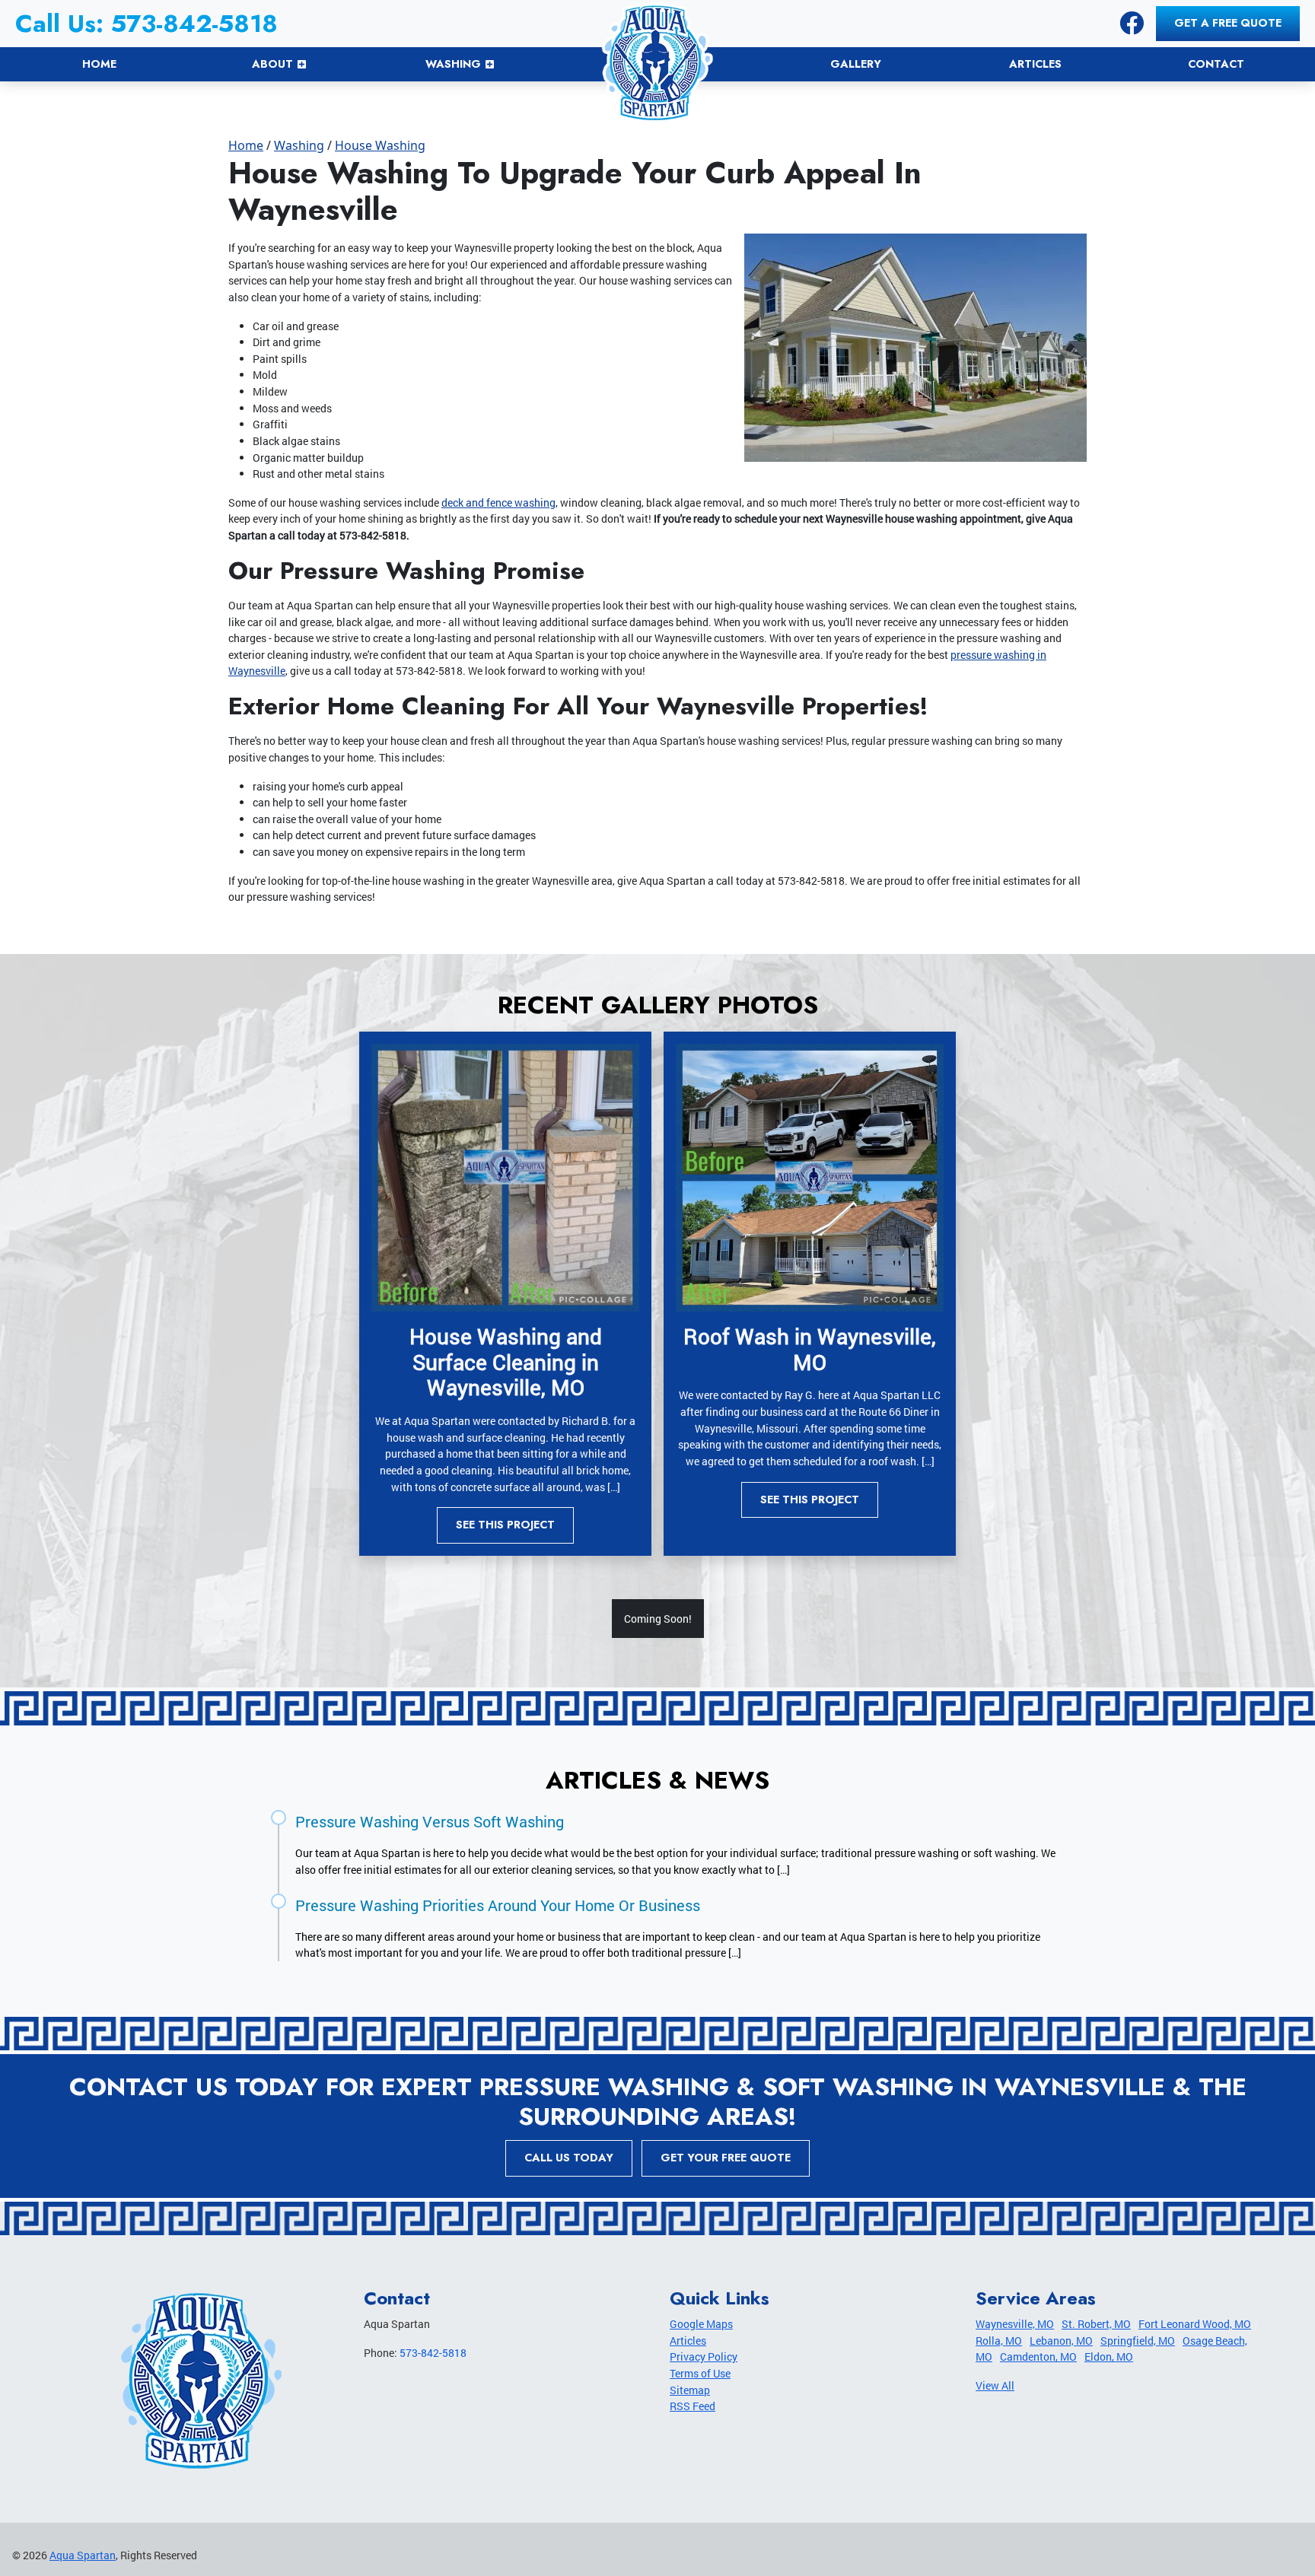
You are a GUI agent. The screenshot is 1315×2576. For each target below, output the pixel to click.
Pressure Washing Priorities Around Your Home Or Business (498, 1905)
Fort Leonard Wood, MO (1195, 2324)
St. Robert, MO (1096, 2324)
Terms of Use (700, 2373)
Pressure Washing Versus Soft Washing (430, 1821)
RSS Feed (693, 2406)
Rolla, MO (999, 2341)
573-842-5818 (433, 2353)
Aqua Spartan (83, 2555)
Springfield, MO (1138, 2341)
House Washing (380, 145)
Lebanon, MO (1061, 2341)
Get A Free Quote (1228, 23)
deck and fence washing (498, 502)
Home (246, 145)
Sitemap (690, 2390)
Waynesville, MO (1015, 2324)
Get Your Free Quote (726, 2158)
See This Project (505, 1525)
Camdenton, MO (1038, 2357)
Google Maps (701, 2324)
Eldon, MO (1109, 2357)
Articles (688, 2341)
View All (995, 2385)
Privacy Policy (704, 2357)
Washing (299, 145)
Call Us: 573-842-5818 (146, 24)
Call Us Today (569, 2158)
